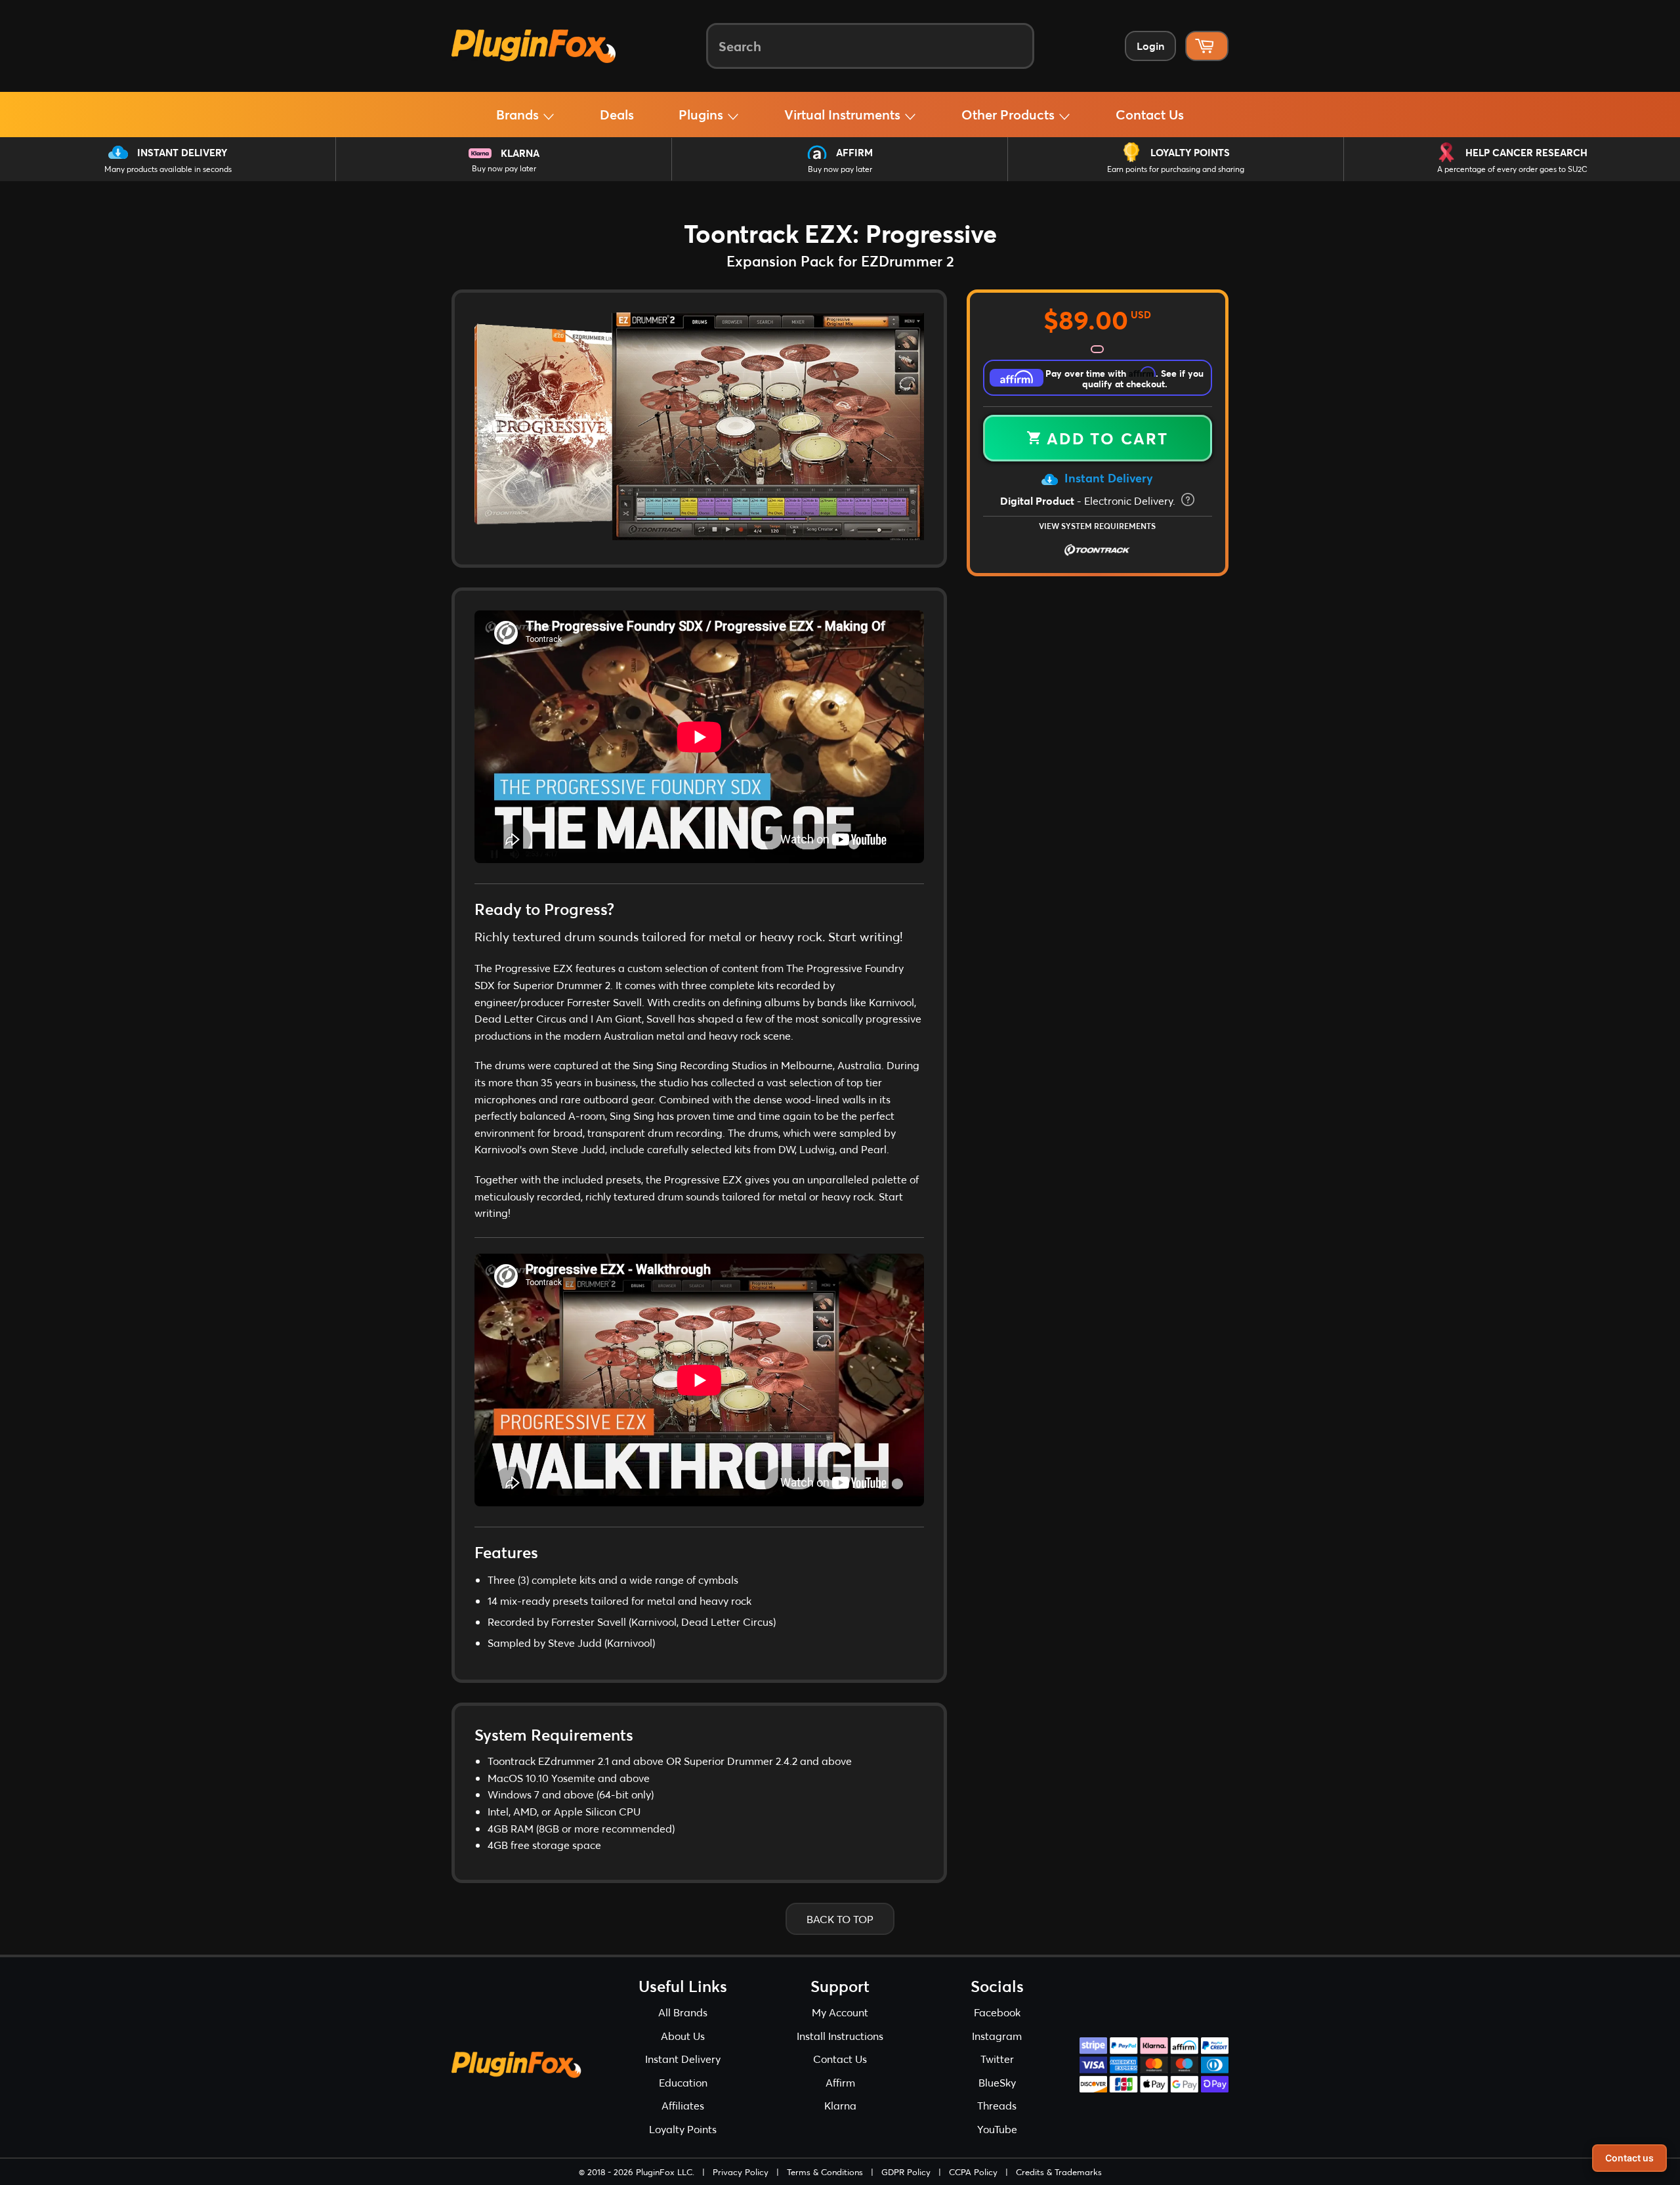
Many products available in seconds (168, 169)
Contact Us (1150, 114)
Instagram (997, 2036)
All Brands (683, 2012)
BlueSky (997, 2082)
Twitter (997, 2059)
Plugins (703, 114)
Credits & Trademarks (1059, 2172)
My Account (840, 2012)
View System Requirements (1097, 526)
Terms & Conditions (825, 2172)
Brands (519, 114)
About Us (683, 2036)
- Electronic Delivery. (1089, 500)
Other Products (1010, 114)
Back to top (840, 1919)
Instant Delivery (182, 152)
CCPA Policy (973, 2172)
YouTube (997, 2129)
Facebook (997, 2012)
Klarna (520, 153)
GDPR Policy (906, 2172)
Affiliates (683, 2105)
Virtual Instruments (844, 114)
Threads (997, 2105)
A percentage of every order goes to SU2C (1512, 169)
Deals (617, 114)
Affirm (854, 152)
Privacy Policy (741, 2172)
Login (1150, 46)
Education (683, 2082)
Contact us (1629, 2158)
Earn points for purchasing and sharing (1176, 169)
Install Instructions (840, 2036)
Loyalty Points (1190, 152)
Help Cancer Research (1526, 152)
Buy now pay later (504, 168)
